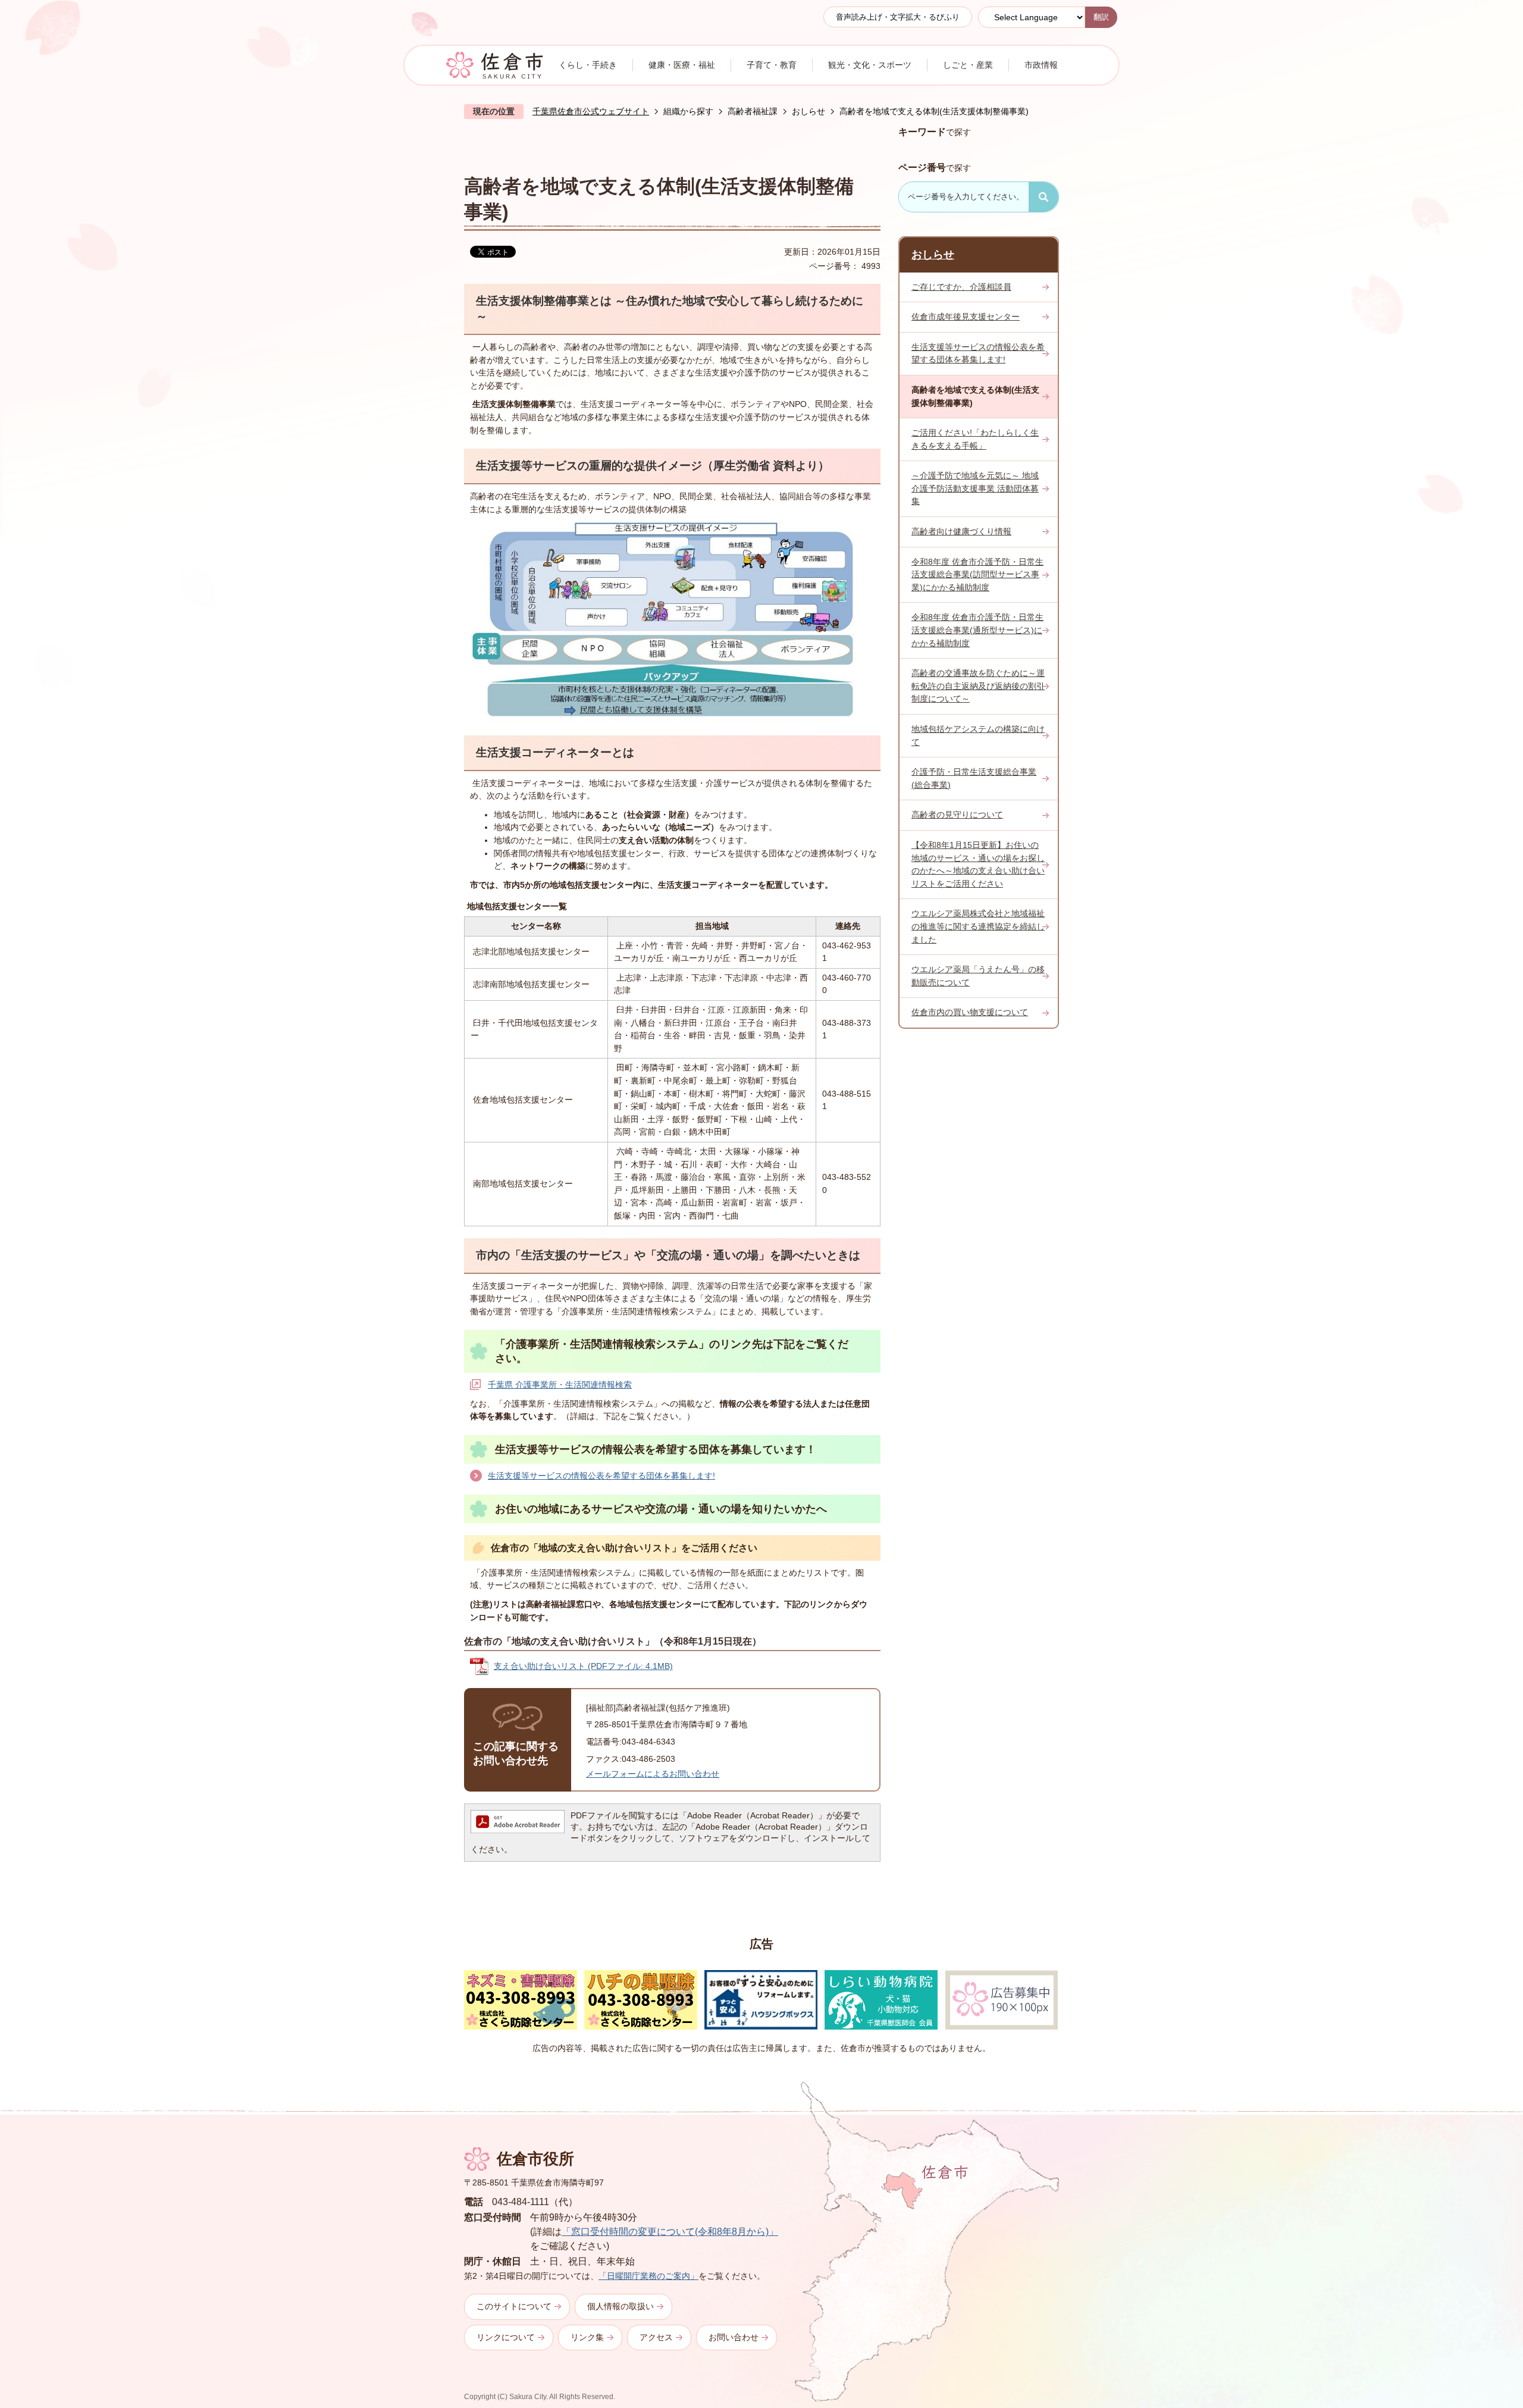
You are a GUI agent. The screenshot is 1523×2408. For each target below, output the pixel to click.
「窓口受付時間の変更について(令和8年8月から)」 (670, 2232)
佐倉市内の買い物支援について (970, 1012)
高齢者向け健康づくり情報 (961, 531)
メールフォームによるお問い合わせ (653, 1774)
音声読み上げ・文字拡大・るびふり (898, 17)
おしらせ (808, 111)
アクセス (656, 2337)
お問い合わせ (734, 2337)
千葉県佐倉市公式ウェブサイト (591, 111)
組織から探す (688, 111)
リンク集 (587, 2337)
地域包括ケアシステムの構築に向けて (978, 735)
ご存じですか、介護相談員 (961, 287)
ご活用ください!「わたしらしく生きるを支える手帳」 (975, 439)
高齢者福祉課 (753, 111)
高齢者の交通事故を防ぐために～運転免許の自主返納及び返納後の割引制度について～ (978, 686)
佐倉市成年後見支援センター (966, 317)
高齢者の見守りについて (957, 815)
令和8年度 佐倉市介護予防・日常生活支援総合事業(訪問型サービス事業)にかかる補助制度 (977, 574)
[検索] (1043, 197)
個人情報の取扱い (621, 2306)
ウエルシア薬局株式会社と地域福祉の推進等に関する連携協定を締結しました (978, 926)
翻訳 (1101, 17)
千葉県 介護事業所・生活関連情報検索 (560, 1385)
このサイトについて (514, 2306)
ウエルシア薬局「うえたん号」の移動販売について (978, 976)
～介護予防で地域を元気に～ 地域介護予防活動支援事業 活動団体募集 (975, 488)
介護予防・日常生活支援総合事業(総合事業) (974, 778)
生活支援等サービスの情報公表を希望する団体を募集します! (601, 1476)
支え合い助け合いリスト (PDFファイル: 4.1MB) (583, 1666)
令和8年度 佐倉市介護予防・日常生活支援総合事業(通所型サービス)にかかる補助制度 (977, 630)
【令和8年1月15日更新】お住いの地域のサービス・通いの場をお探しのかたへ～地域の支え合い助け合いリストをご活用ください (978, 864)
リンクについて (506, 2337)
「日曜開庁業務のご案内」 (648, 2276)
